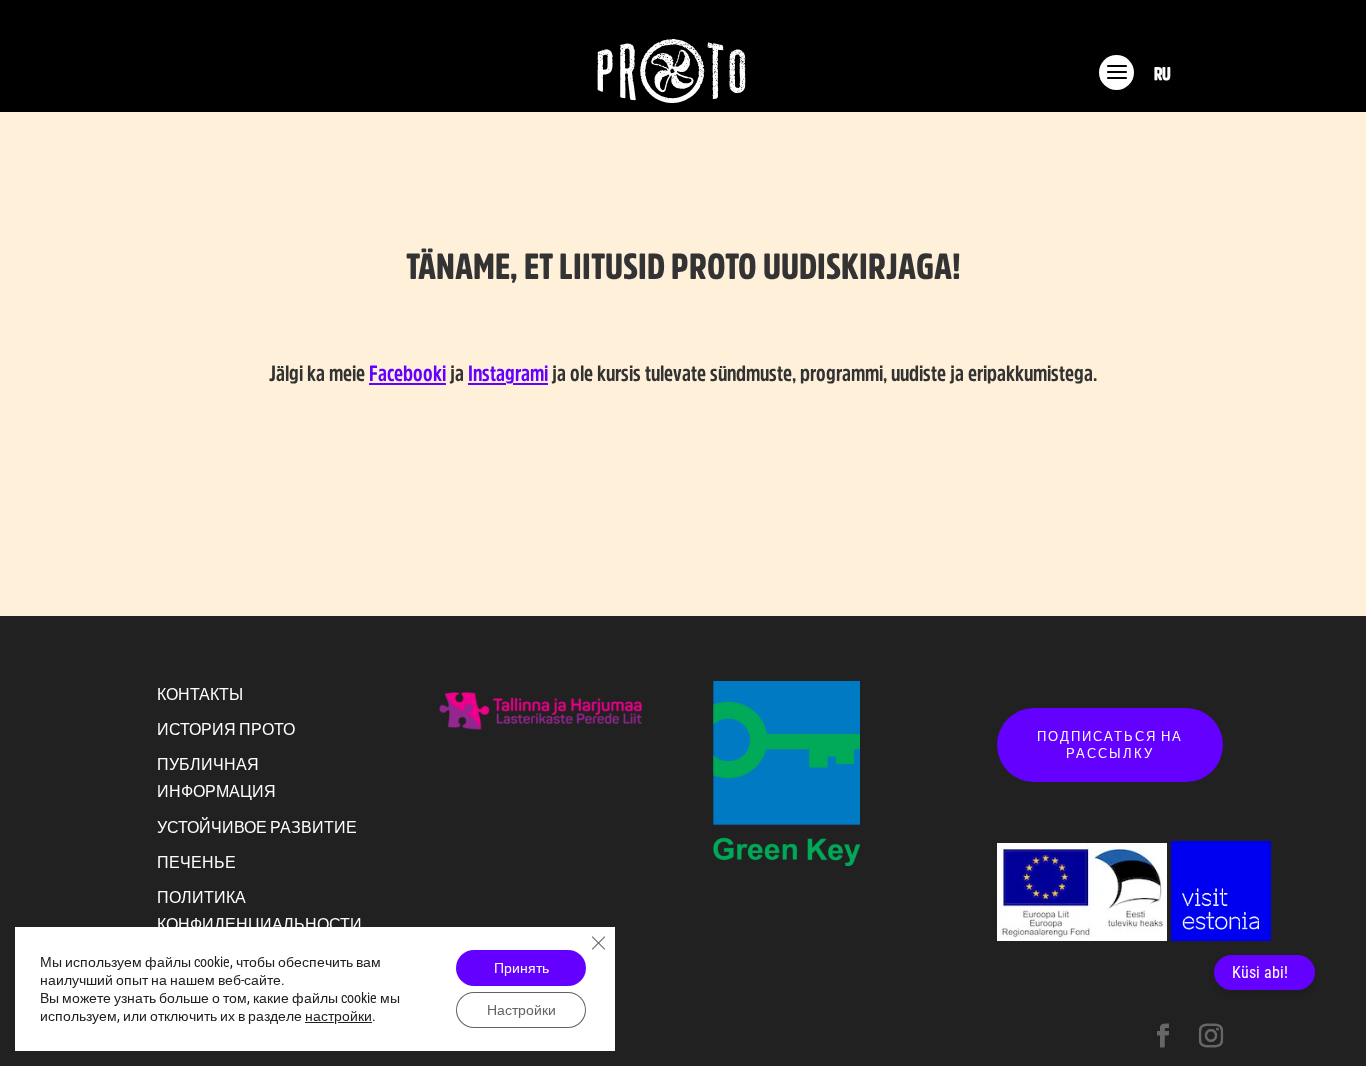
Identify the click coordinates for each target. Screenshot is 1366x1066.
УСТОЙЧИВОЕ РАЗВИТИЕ (257, 827)
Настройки (521, 1010)
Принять (521, 968)
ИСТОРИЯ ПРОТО (226, 729)
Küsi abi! (1260, 972)
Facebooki (407, 373)
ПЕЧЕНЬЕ (196, 862)
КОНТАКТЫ (200, 694)
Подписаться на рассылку (1110, 745)
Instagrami (508, 373)
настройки (338, 1016)
